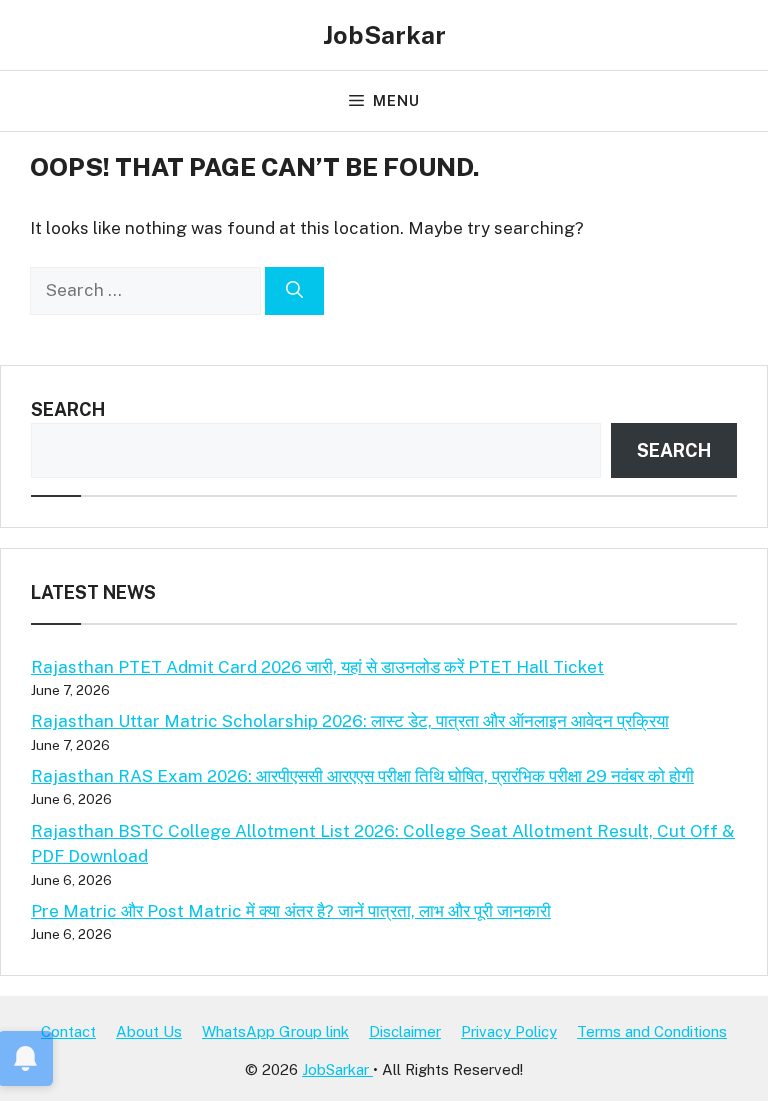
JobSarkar (384, 35)
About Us (149, 1031)
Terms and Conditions (652, 1031)
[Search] (294, 291)
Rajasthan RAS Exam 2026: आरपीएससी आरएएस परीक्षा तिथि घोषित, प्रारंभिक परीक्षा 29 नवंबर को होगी (362, 776)
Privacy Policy (509, 1031)
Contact (68, 1031)
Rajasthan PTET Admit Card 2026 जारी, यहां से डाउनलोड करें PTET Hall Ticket (317, 667)
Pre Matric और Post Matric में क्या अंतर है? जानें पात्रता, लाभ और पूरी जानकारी (291, 911)
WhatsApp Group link (275, 1031)
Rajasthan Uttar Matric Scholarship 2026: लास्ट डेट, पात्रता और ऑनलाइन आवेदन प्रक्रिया (350, 721)
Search (68, 409)
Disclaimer (405, 1031)
